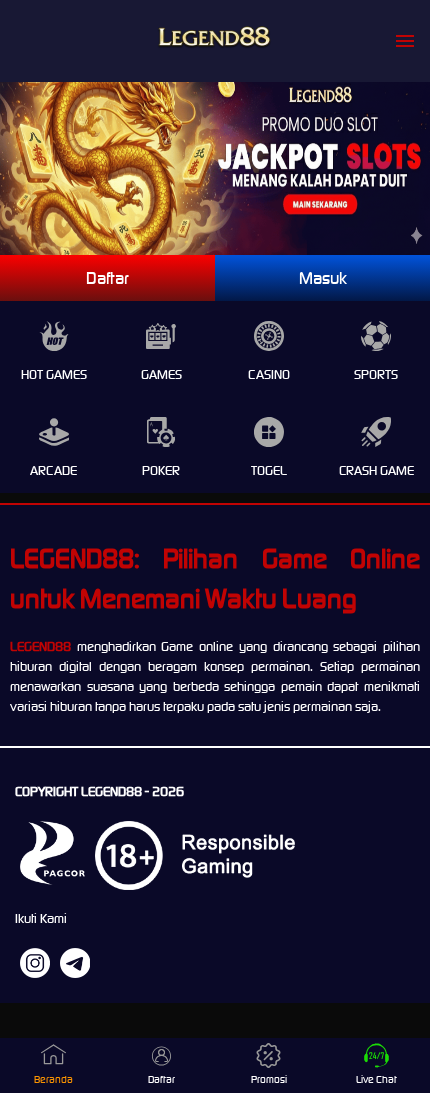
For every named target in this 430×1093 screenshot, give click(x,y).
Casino (269, 374)
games (161, 374)
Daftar (107, 278)
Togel (269, 470)
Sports (376, 374)
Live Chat (376, 1079)
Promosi (269, 1079)
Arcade (53, 470)
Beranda (53, 1079)
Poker (161, 470)
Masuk (323, 278)
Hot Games (54, 374)
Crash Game (376, 470)
